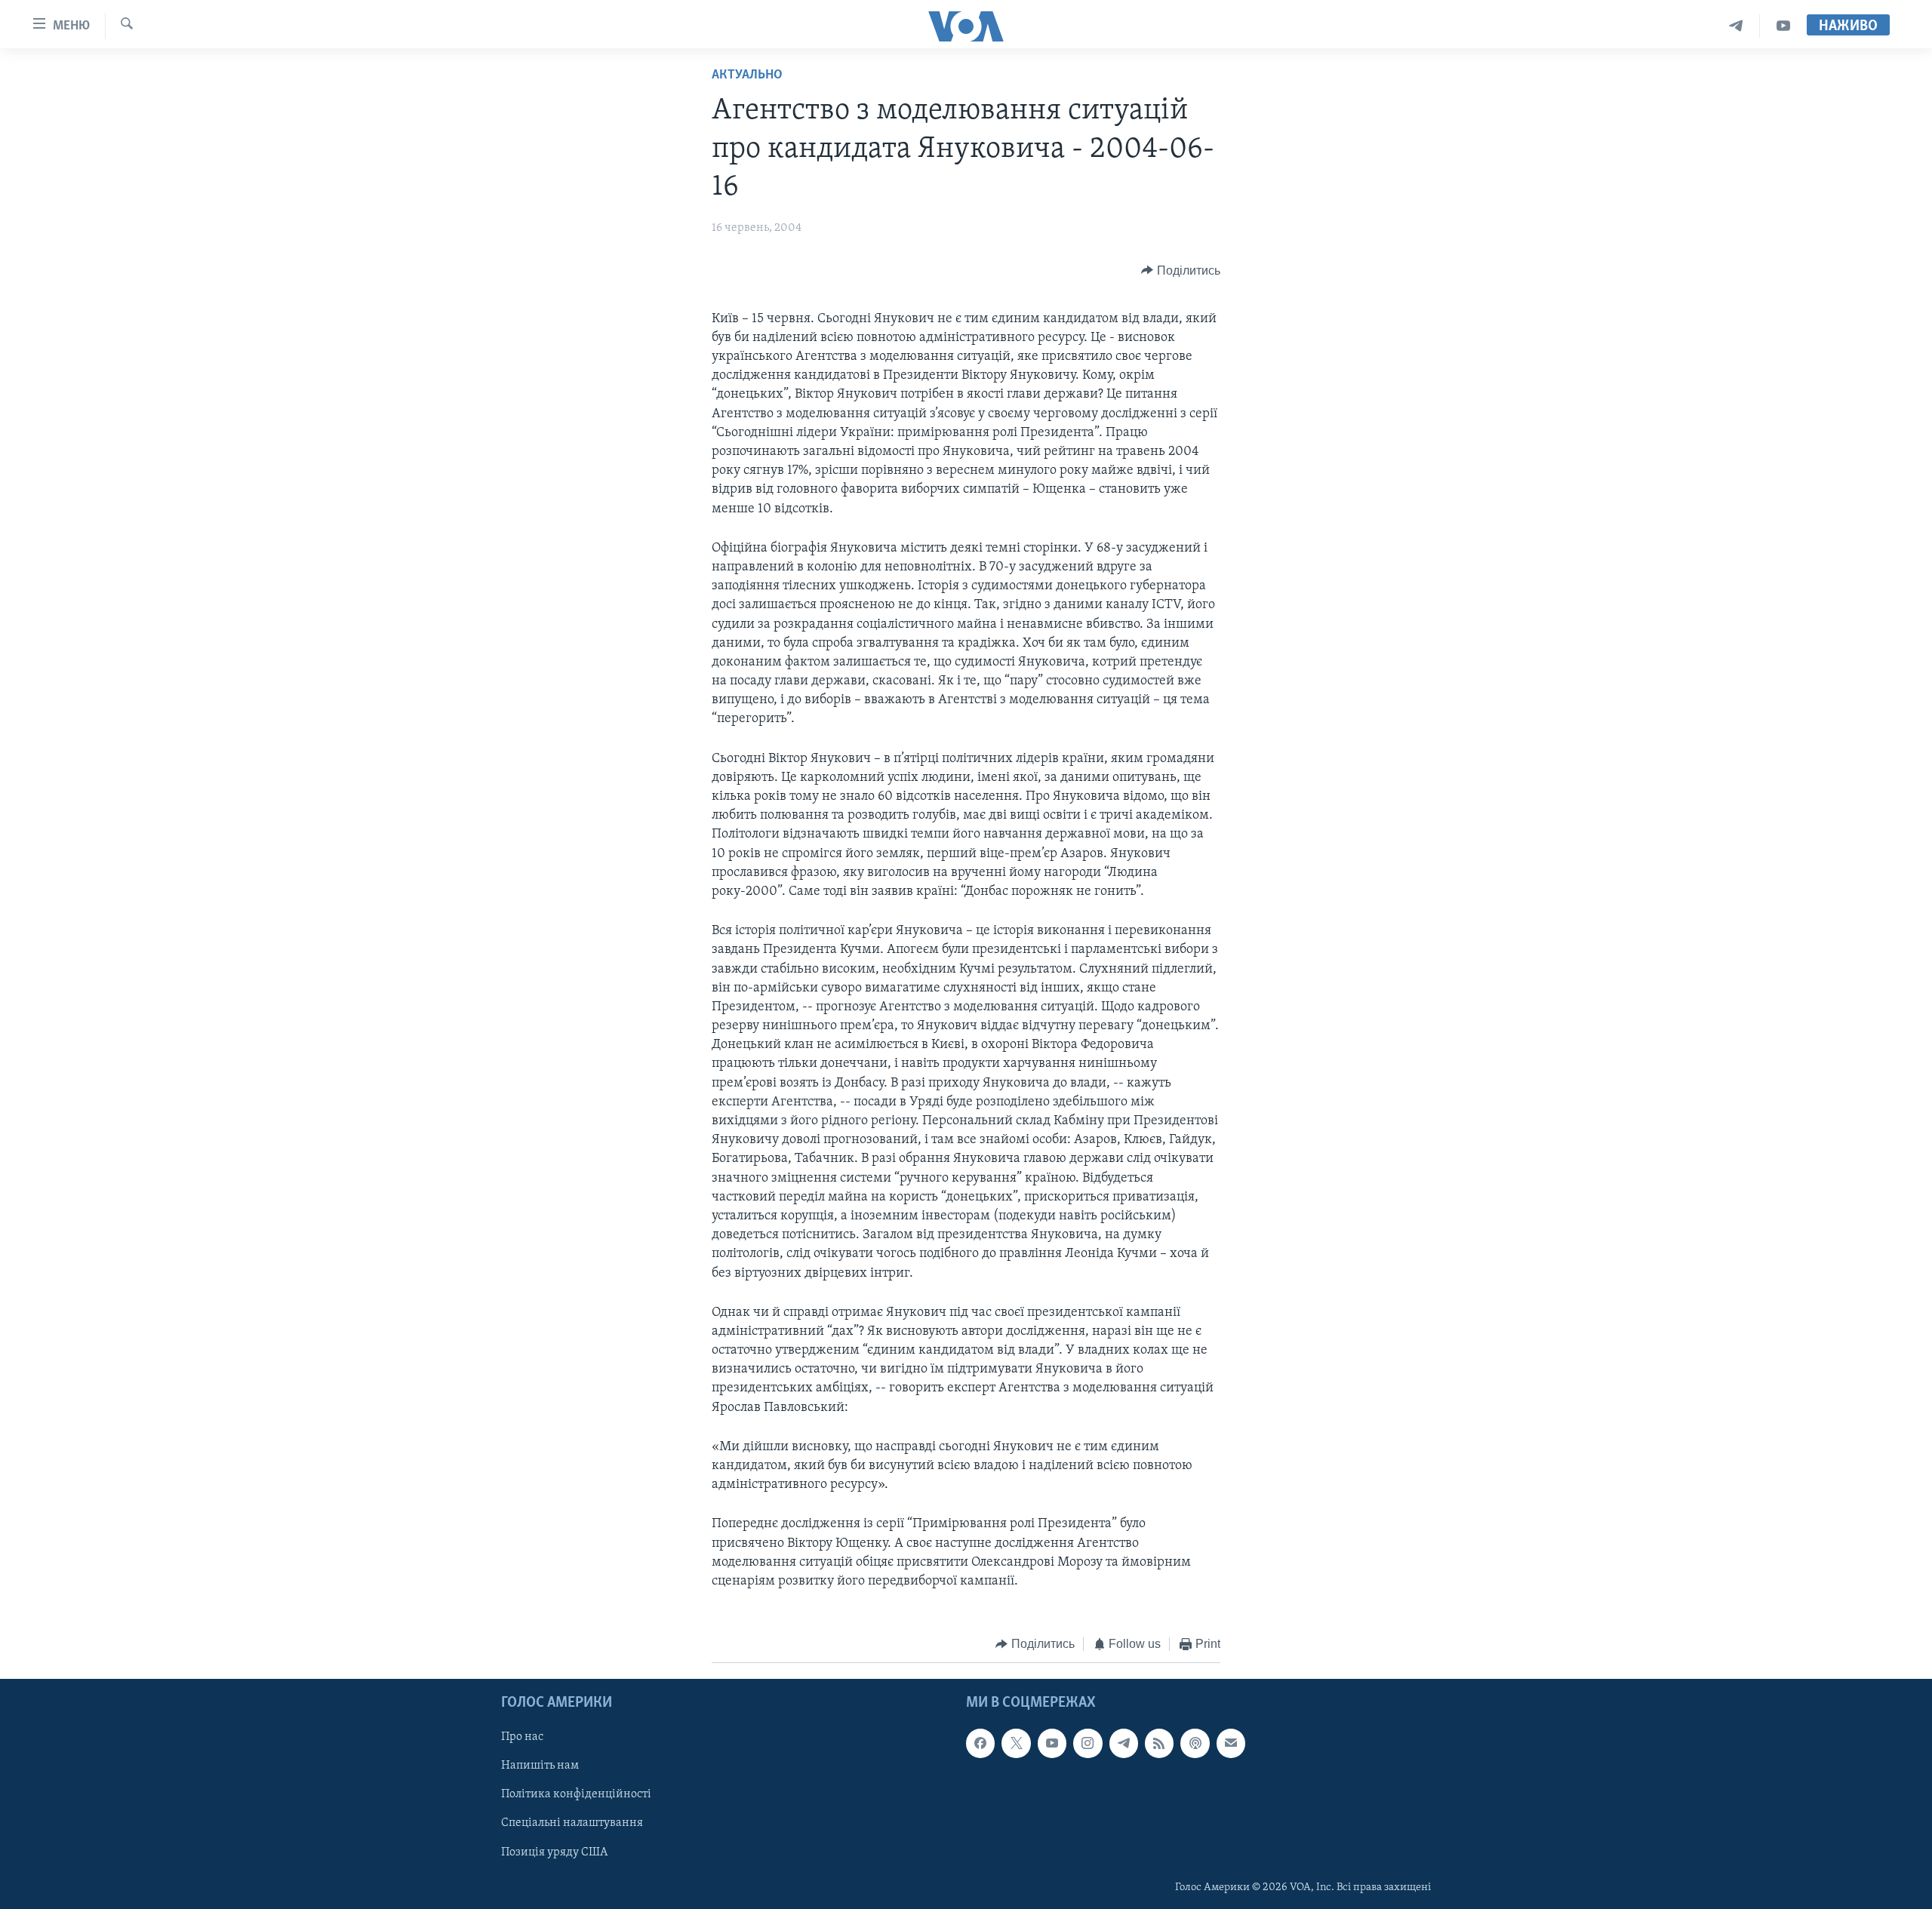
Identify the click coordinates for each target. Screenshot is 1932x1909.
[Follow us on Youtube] (1052, 1743)
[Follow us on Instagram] (1088, 1743)
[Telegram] (1736, 26)
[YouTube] (1783, 26)
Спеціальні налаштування (572, 1823)
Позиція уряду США (554, 1852)
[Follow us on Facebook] (980, 1743)
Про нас (522, 1737)
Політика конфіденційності (576, 1794)
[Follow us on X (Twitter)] (1016, 1743)
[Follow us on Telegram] (1124, 1743)
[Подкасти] (1195, 1743)
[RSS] (1159, 1743)
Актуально (747, 75)
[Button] (1181, 271)
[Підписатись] (1231, 1743)
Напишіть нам (540, 1766)
